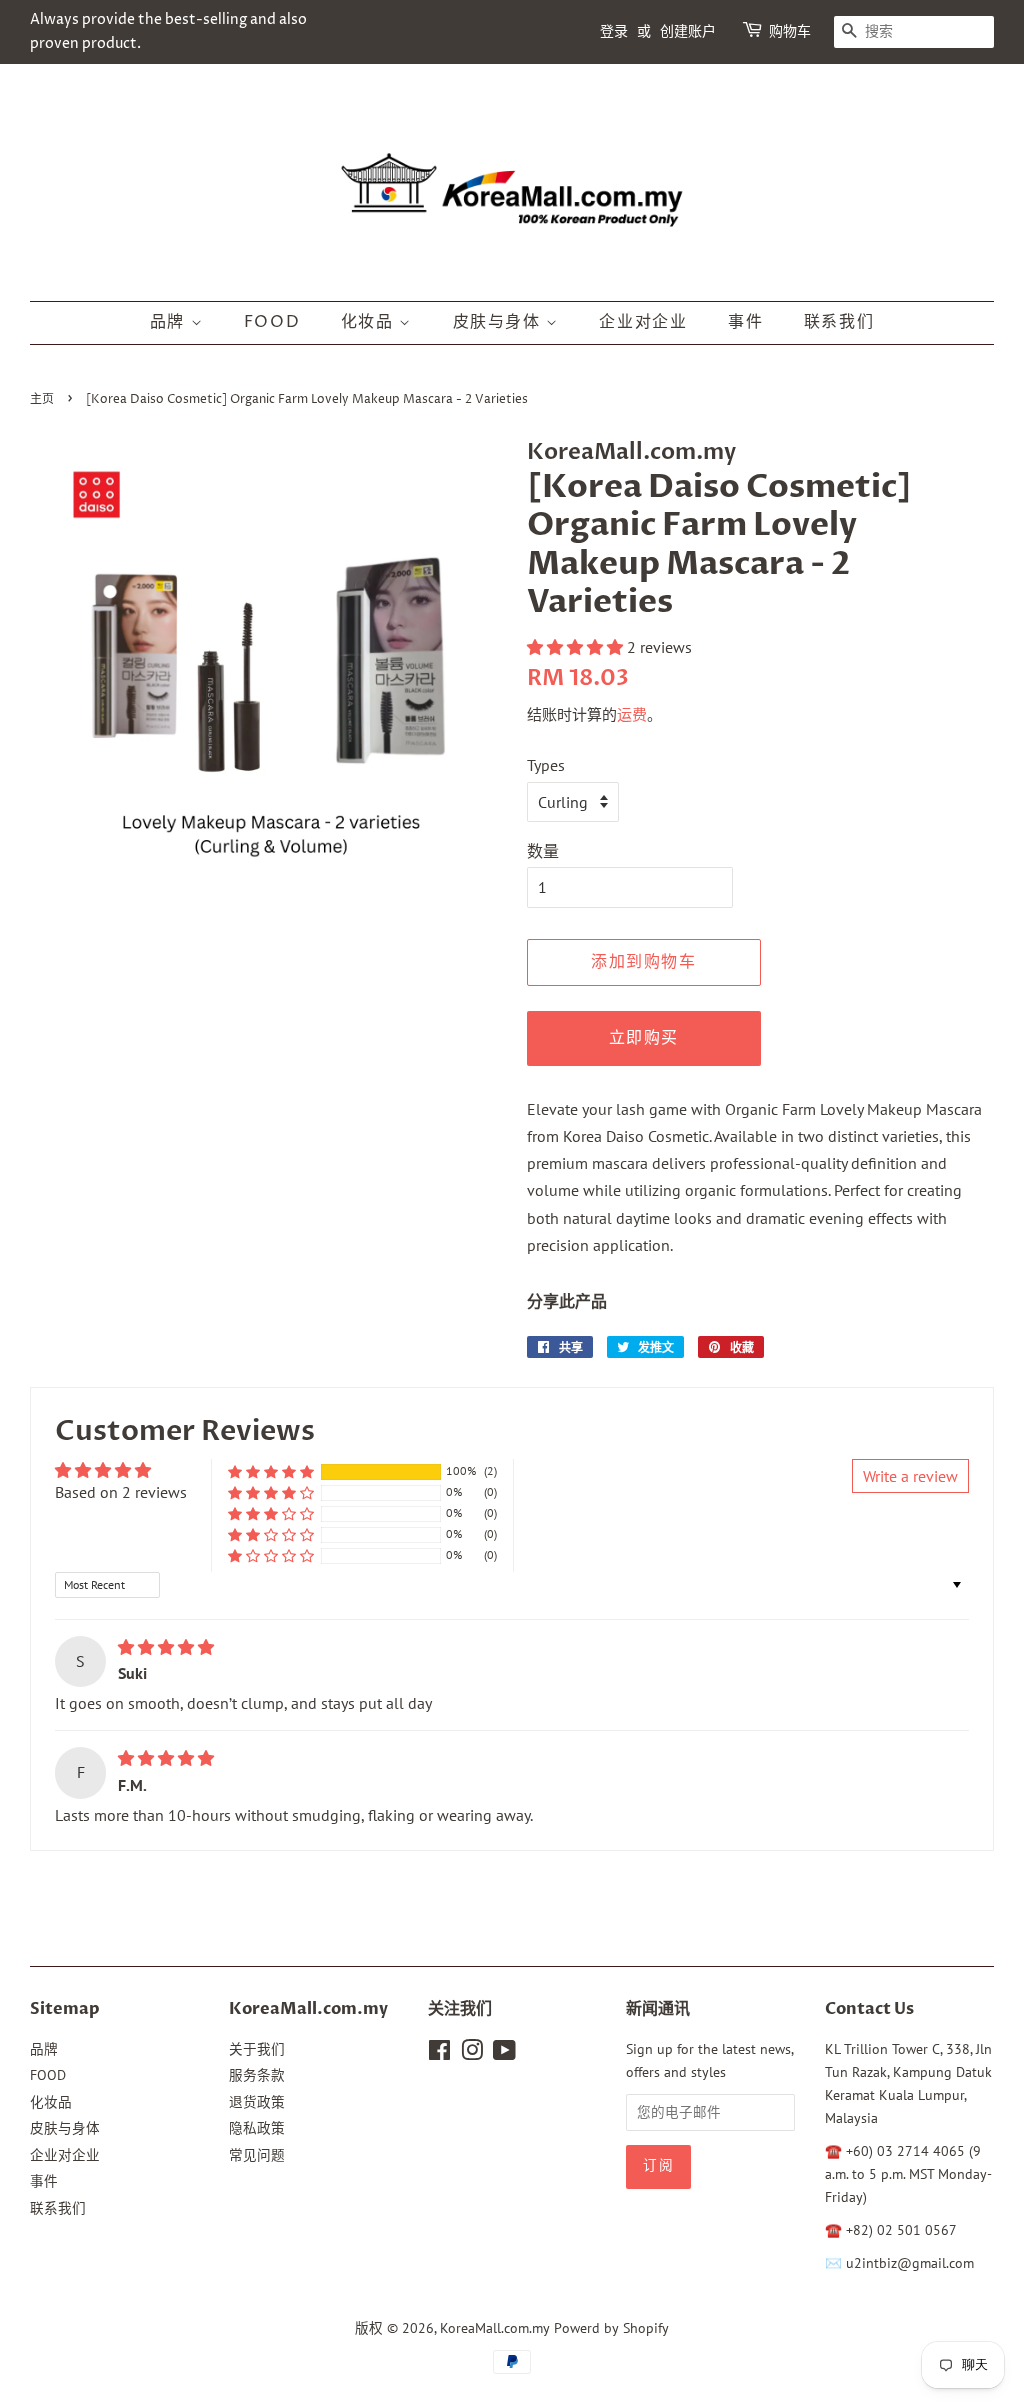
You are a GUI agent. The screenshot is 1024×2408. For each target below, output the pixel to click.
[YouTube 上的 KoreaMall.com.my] (504, 2054)
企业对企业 (643, 322)
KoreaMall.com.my (495, 2328)
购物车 (790, 31)
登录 (614, 31)
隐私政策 (257, 2128)
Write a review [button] (910, 1476)
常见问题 (257, 2155)
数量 (543, 851)
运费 (632, 714)
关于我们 (257, 2049)
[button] (577, 647)
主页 (42, 399)
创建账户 (688, 31)
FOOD (272, 322)
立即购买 (644, 1038)
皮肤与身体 (500, 322)
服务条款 (257, 2075)
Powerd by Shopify (611, 2328)
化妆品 (370, 322)
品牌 (170, 322)
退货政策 (257, 2102)
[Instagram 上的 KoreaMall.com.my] (472, 2054)
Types (546, 765)
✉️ (835, 2263)
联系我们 (839, 322)
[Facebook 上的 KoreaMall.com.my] (439, 2054)
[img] (166, 1647)
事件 (745, 322)
